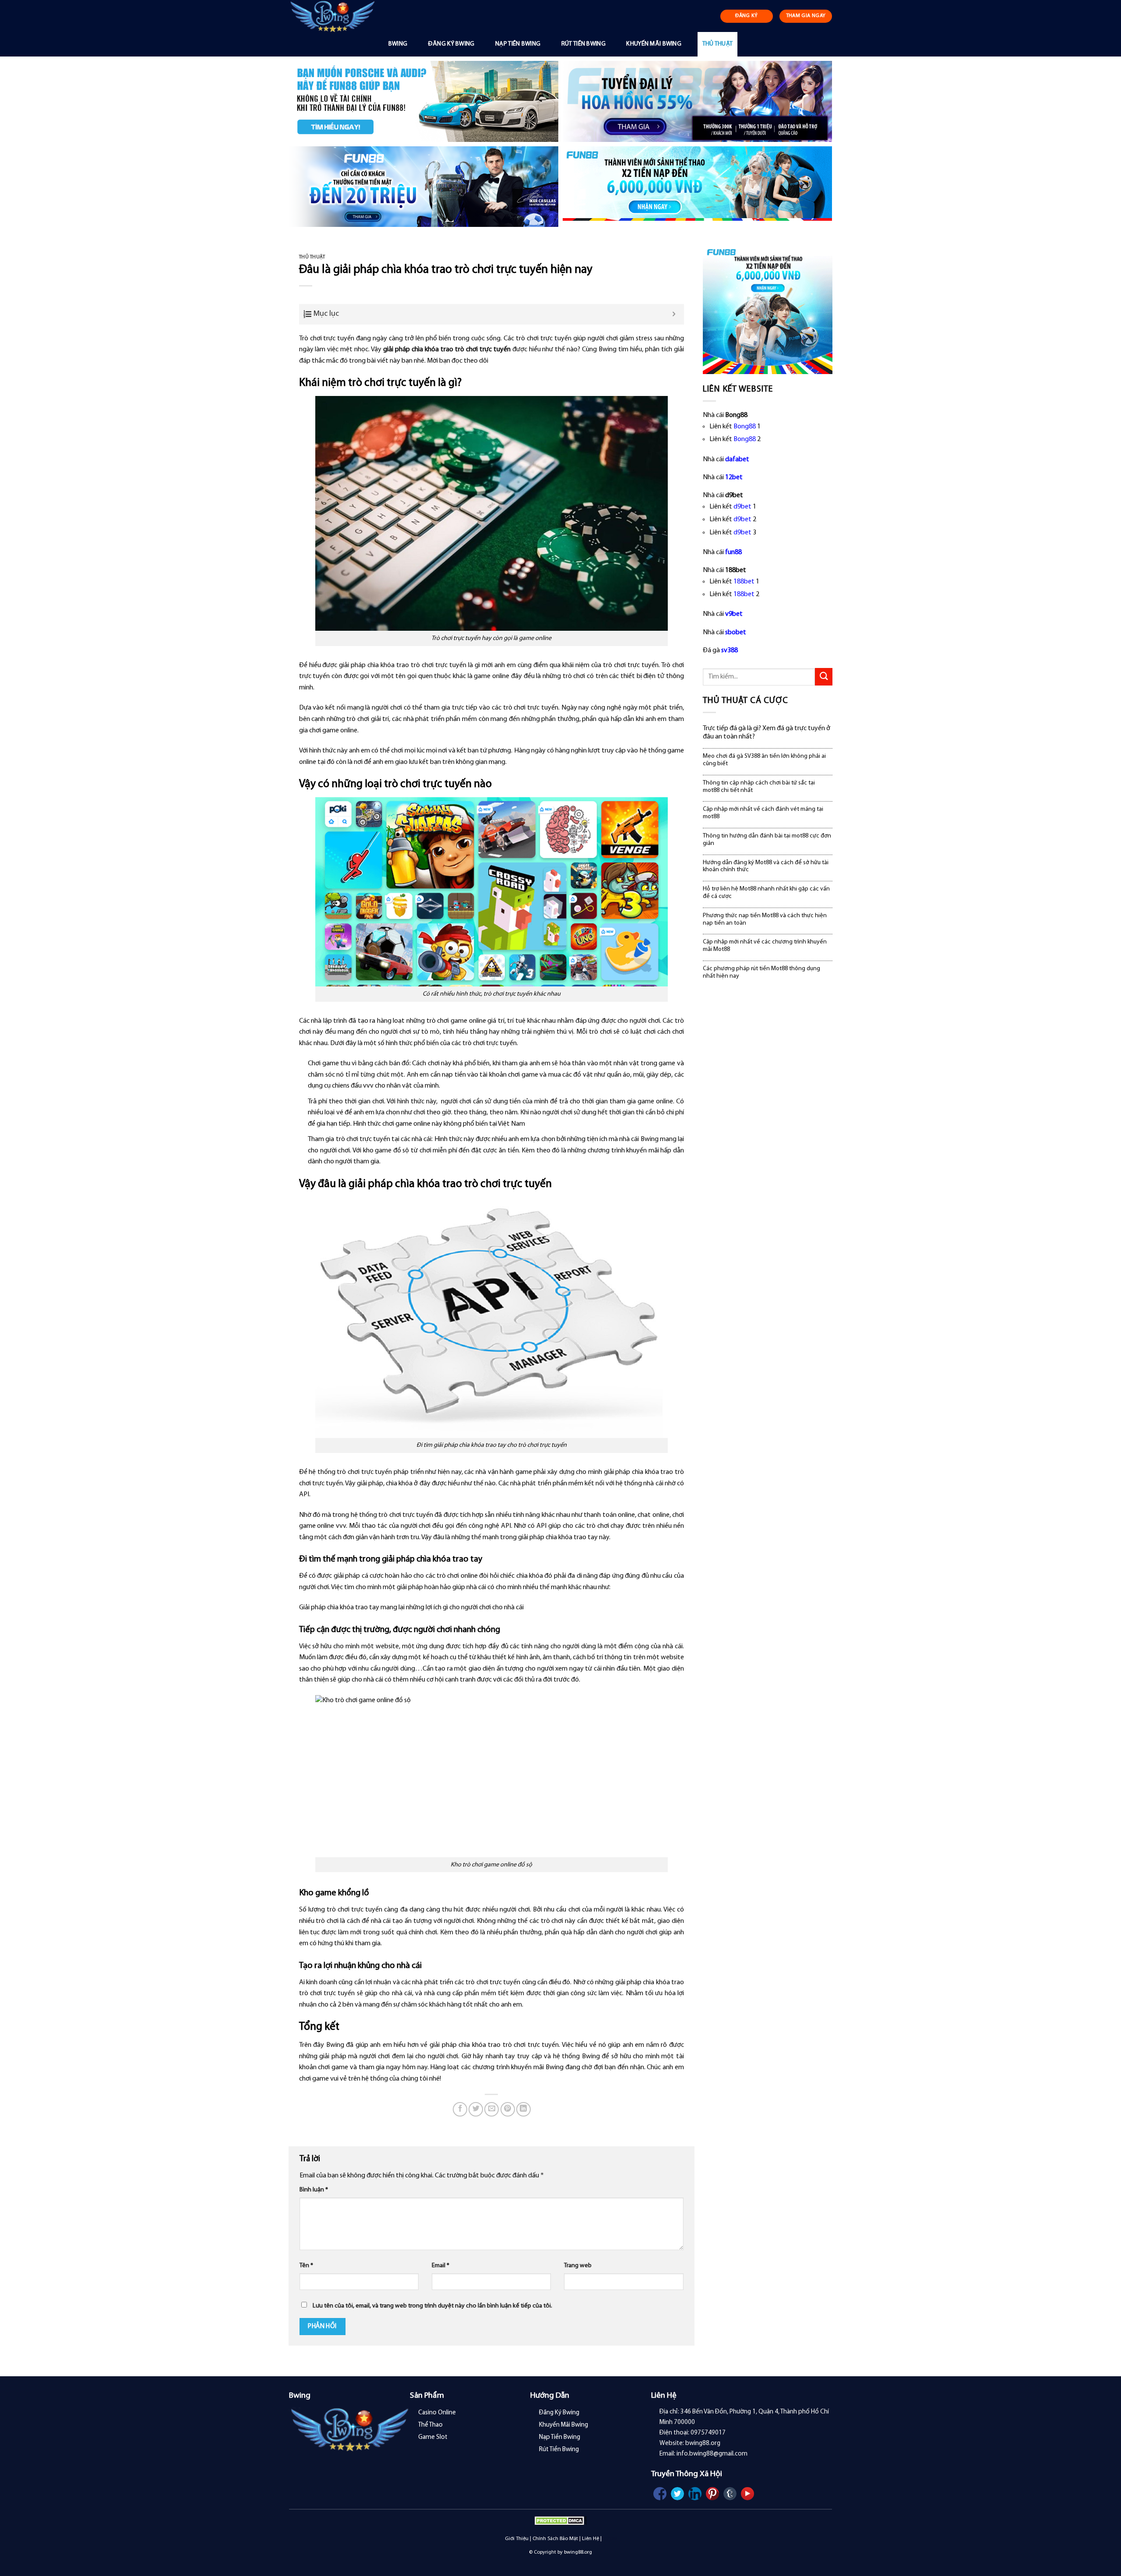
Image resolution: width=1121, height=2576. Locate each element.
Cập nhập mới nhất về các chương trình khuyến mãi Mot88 (765, 946)
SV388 (610, 2539)
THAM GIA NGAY (806, 16)
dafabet (737, 459)
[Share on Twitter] (476, 2109)
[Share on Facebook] (460, 2109)
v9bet (734, 614)
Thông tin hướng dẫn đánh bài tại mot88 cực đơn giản (767, 840)
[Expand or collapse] (674, 314)
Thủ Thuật (718, 44)
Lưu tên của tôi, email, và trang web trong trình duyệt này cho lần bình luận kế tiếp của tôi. (432, 2306)
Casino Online (437, 2413)
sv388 (730, 650)
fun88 (733, 552)
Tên (306, 2266)
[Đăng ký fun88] (768, 309)
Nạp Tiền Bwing (518, 44)
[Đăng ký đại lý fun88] (424, 101)
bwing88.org (578, 2552)
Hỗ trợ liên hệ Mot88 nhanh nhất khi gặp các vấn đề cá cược (766, 893)
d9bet (742, 507)
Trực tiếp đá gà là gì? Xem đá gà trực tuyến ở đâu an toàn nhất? (767, 733)
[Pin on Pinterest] (508, 2109)
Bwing (398, 44)
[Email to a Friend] (492, 2109)
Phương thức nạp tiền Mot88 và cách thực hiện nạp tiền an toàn (765, 919)
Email (441, 2266)
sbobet (736, 633)
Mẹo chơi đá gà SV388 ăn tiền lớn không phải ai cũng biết (764, 760)
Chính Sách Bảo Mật (555, 2539)
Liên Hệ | (592, 2539)
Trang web (578, 2266)
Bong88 (745, 427)
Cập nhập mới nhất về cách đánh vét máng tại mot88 (763, 813)
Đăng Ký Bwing (451, 44)
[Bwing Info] (336, 16)
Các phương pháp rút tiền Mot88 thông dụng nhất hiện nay (761, 972)
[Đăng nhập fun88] (697, 187)
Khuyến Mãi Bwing (654, 44)
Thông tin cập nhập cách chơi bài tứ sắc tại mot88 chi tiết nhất (759, 787)
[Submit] (824, 677)
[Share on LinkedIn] (523, 2109)
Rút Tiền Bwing (583, 44)
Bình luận (314, 2190)
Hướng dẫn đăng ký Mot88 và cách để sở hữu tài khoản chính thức (766, 866)
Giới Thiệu (517, 2539)
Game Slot (433, 2437)
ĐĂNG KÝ (747, 16)
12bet (734, 477)
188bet (744, 582)
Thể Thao (430, 2425)
